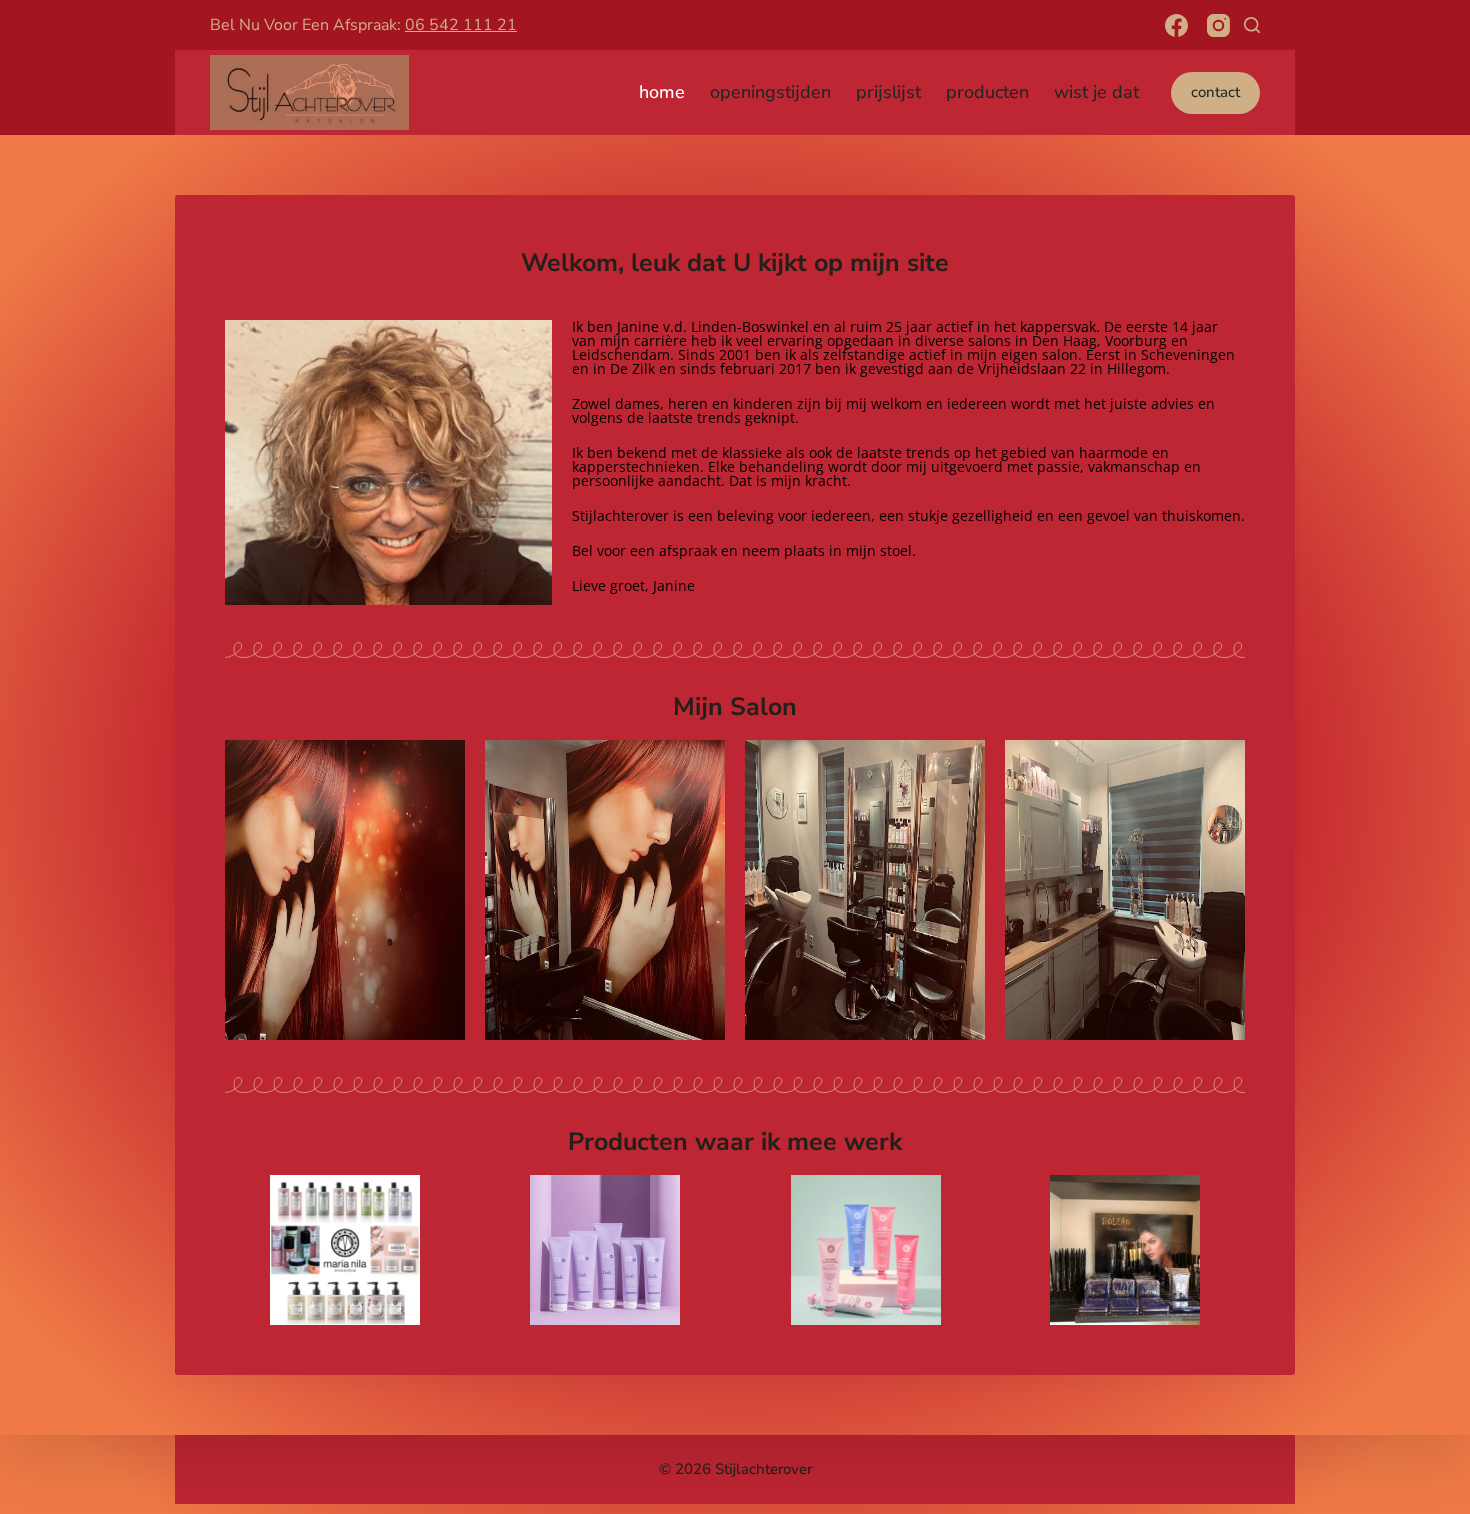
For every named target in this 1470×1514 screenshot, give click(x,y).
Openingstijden (770, 92)
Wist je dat (1096, 92)
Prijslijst (888, 92)
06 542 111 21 (461, 25)
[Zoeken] (1252, 25)
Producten (987, 92)
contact (1215, 92)
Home (662, 92)
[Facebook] (1176, 25)
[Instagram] (1218, 25)
